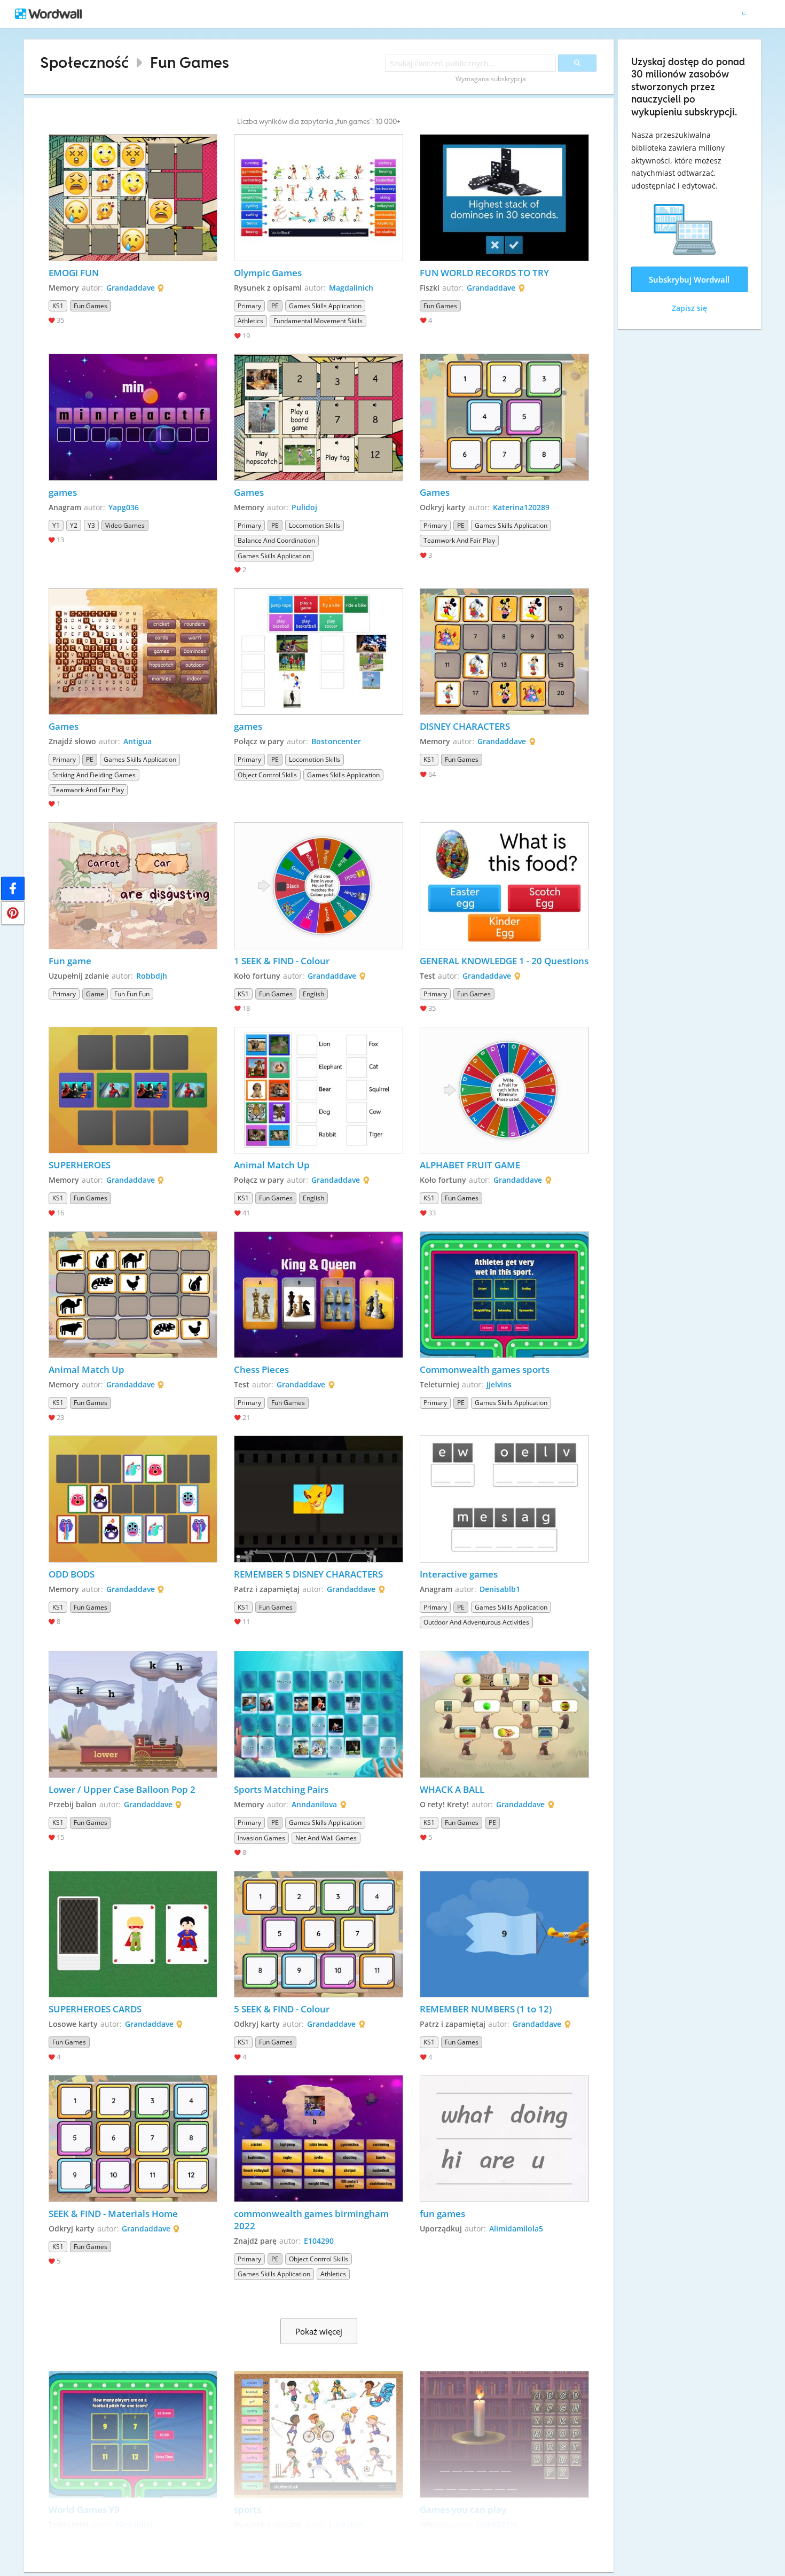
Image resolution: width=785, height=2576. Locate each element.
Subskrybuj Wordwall (689, 279)
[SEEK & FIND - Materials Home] (133, 2138)
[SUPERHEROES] (133, 1090)
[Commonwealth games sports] (504, 1295)
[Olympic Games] (319, 198)
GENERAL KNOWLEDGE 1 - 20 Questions (504, 961)
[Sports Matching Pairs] (319, 1714)
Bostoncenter (336, 741)
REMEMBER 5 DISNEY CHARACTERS (308, 1574)
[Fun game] (133, 886)
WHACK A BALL (452, 1789)
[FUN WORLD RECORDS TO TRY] (504, 198)
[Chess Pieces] (319, 1295)
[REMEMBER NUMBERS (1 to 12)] (504, 1934)
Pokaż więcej (319, 2331)
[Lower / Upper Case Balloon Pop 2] (133, 1714)
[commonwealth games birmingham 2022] (319, 2138)
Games (249, 492)
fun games (443, 2214)
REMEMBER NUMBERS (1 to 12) (486, 2009)
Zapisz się (689, 308)
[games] (133, 417)
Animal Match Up (272, 1165)
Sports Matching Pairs (281, 1789)
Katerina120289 (521, 507)
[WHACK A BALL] (504, 1714)
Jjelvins (499, 1384)
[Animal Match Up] (319, 1090)
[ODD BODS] (133, 1499)
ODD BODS (72, 1574)
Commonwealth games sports (485, 1369)
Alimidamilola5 (516, 2228)
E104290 (319, 2241)
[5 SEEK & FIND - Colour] (319, 1934)
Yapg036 (124, 507)
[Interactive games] (504, 1499)
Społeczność (84, 62)
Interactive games (460, 1574)
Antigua (138, 741)
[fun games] (504, 2138)
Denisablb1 (500, 1589)
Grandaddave (131, 288)
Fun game (70, 961)
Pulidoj (304, 507)
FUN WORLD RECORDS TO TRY (484, 273)
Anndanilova (314, 1804)
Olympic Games (268, 273)
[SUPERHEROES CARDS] (133, 1934)
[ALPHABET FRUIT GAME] (504, 1090)
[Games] (319, 417)
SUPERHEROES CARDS (95, 2009)
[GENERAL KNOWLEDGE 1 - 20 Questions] (504, 886)
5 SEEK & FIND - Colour (282, 2009)
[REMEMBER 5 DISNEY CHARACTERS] (319, 1499)
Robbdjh (152, 976)
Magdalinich (351, 288)
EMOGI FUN (74, 273)
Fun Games (190, 62)
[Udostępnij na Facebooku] (13, 888)
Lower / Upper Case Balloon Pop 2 (122, 1789)
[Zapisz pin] (13, 913)
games (63, 492)
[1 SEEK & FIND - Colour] (319, 886)
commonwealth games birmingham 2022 (312, 2220)
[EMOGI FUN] (133, 198)
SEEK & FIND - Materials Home (113, 2214)
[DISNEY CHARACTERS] (504, 652)
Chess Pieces (261, 1369)
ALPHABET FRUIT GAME (470, 1165)
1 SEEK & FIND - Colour (282, 961)
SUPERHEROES (80, 1165)
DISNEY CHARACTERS (465, 726)
